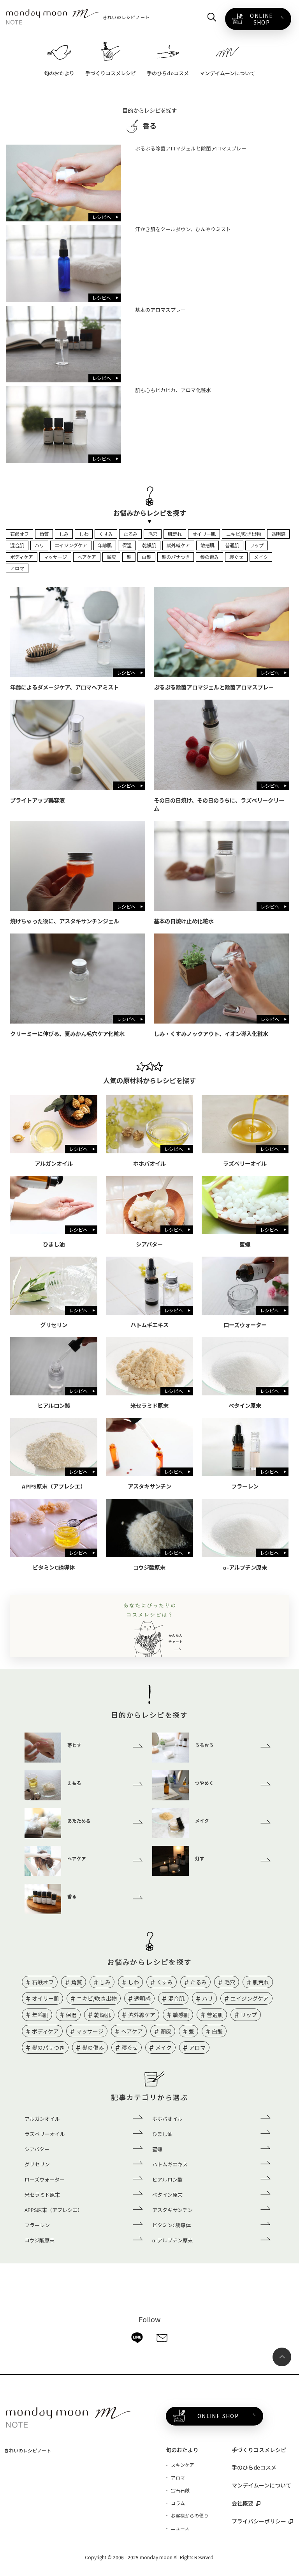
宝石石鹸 (180, 2490)
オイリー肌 (204, 534)
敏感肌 (208, 545)
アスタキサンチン (172, 2210)
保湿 (127, 545)
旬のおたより (182, 2450)
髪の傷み (209, 557)
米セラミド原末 (42, 2195)
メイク (261, 557)
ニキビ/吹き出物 (244, 534)
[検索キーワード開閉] (212, 17)
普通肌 (232, 545)
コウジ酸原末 (40, 2240)
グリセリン (37, 2164)
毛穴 (153, 534)
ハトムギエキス (170, 2164)
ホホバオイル (167, 2119)
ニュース (180, 2528)
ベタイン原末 (167, 2195)
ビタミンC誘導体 (171, 2225)
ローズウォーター (45, 2179)
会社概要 (243, 2503)
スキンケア (183, 2465)
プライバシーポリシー (259, 2521)
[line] (137, 2338)
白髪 (146, 557)
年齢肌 (105, 545)
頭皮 (111, 557)
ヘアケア (87, 557)
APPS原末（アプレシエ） (54, 2210)
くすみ (106, 534)
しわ (84, 534)
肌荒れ (175, 534)
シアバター (37, 2149)
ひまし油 (162, 2134)
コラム (178, 2503)
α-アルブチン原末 (172, 2240)
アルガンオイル (42, 2119)
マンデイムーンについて (261, 2485)
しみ (64, 534)
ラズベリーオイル (45, 2134)
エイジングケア (71, 545)
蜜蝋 (157, 2149)
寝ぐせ (236, 557)
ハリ (39, 545)
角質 (44, 534)
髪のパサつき (176, 557)
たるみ (130, 534)
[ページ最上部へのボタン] (282, 2357)
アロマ (17, 568)
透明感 (278, 534)
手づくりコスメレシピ (259, 2450)
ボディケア (22, 557)
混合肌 (17, 545)
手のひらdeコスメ (254, 2467)
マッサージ (55, 557)
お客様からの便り (190, 2515)
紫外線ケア (178, 545)
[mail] (162, 2338)
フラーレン (37, 2225)
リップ (257, 545)
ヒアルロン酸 (167, 2179)
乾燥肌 (149, 545)
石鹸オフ (19, 534)
